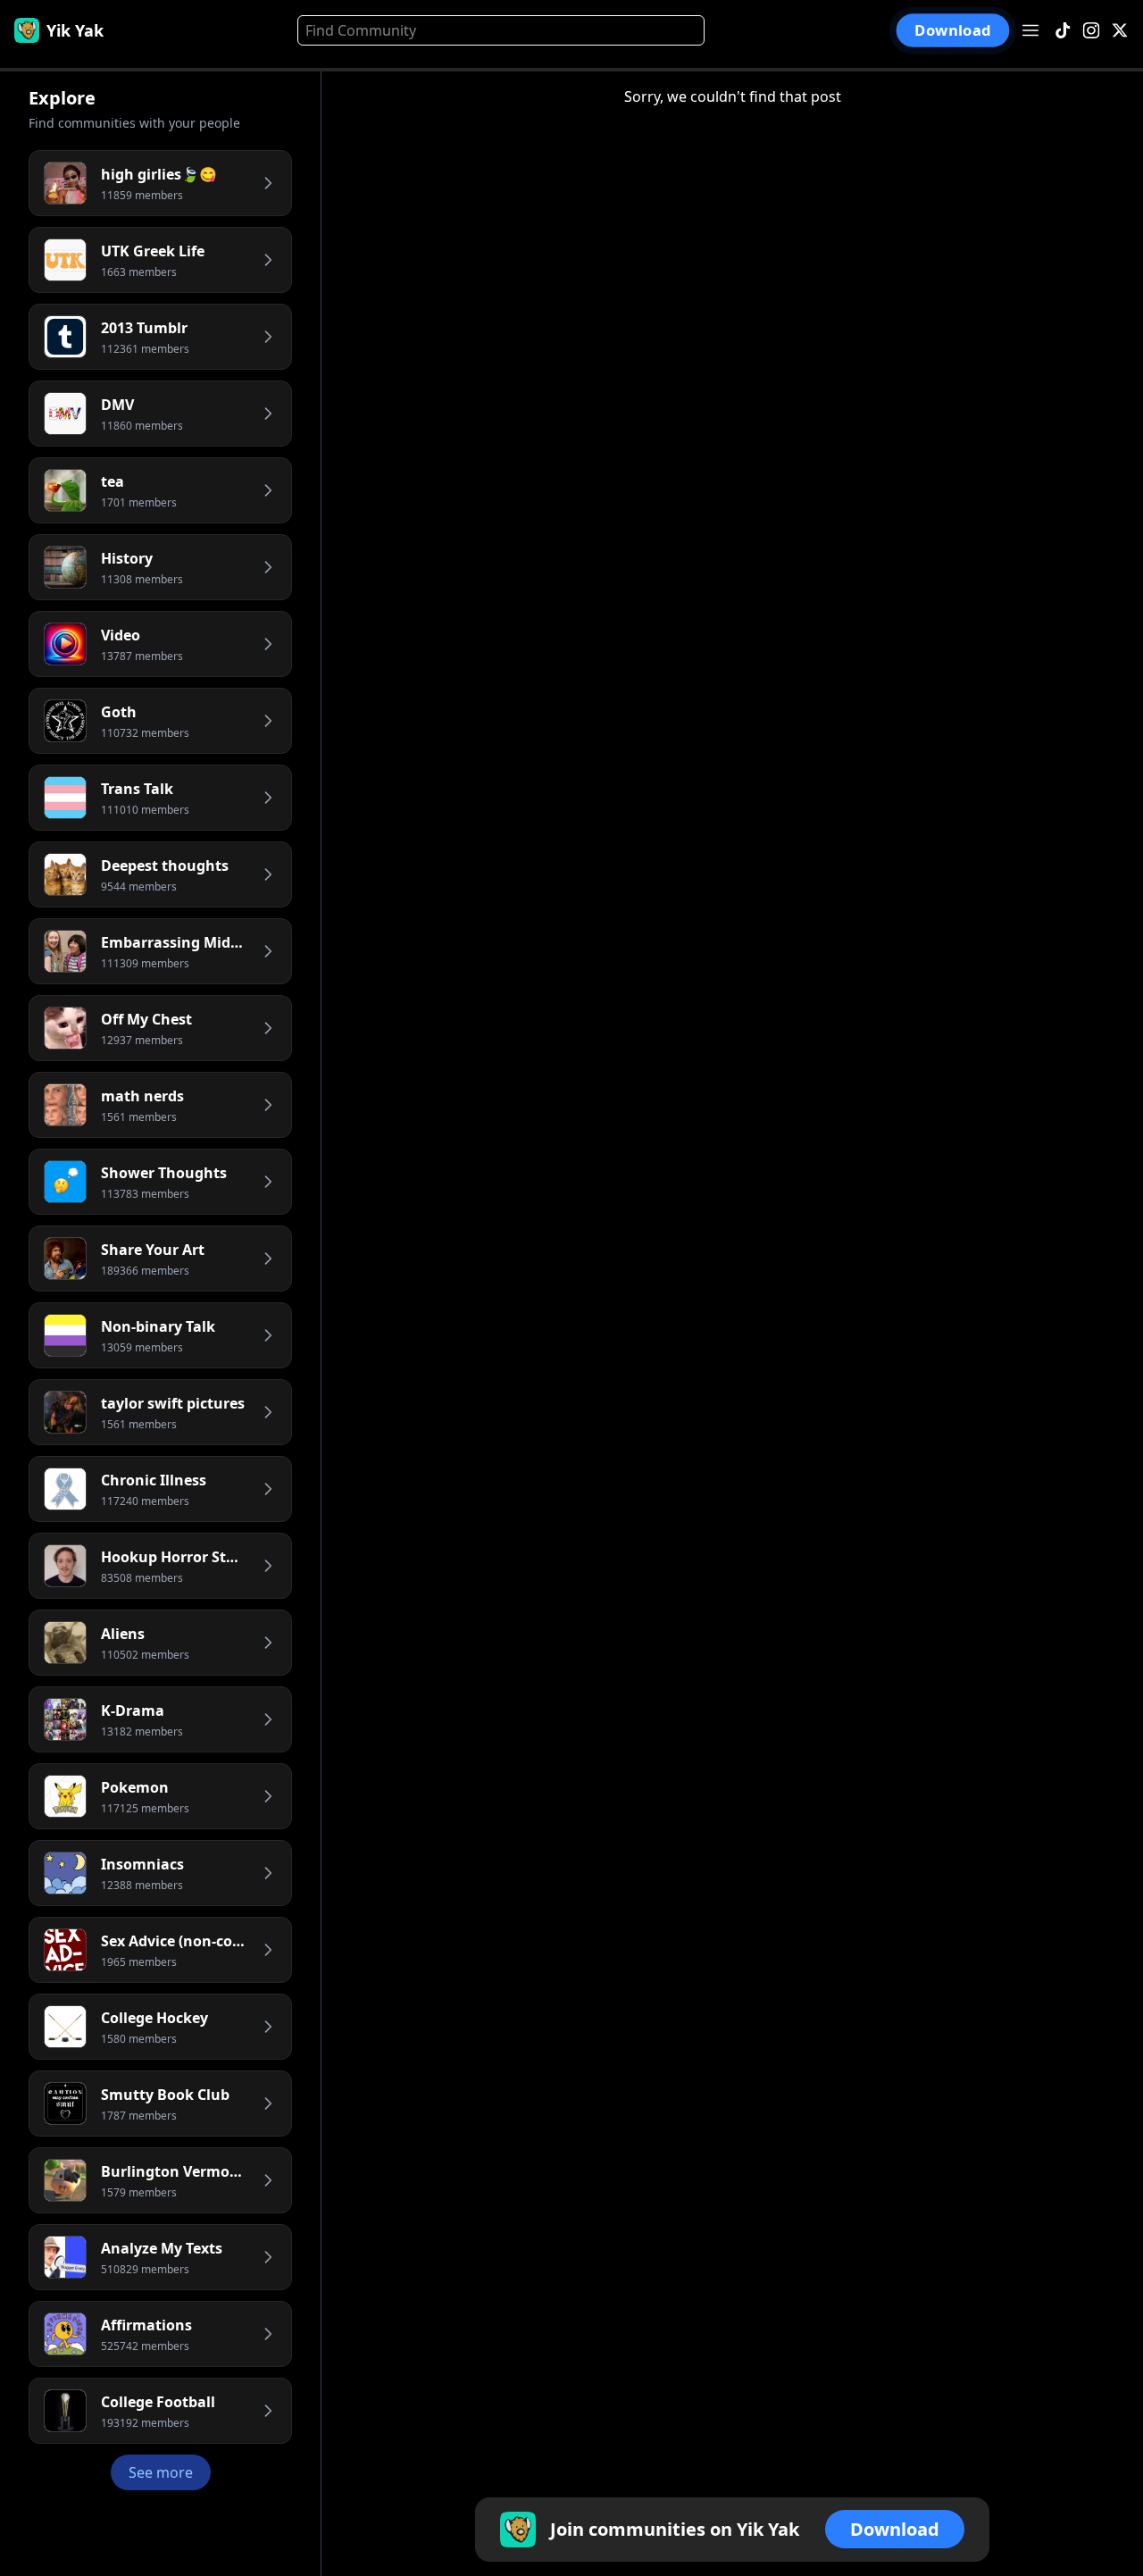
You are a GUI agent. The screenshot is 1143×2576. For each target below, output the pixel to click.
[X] (1120, 31)
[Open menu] (1030, 30)
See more (161, 2472)
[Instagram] (1091, 31)
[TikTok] (1063, 31)
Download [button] (953, 30)
